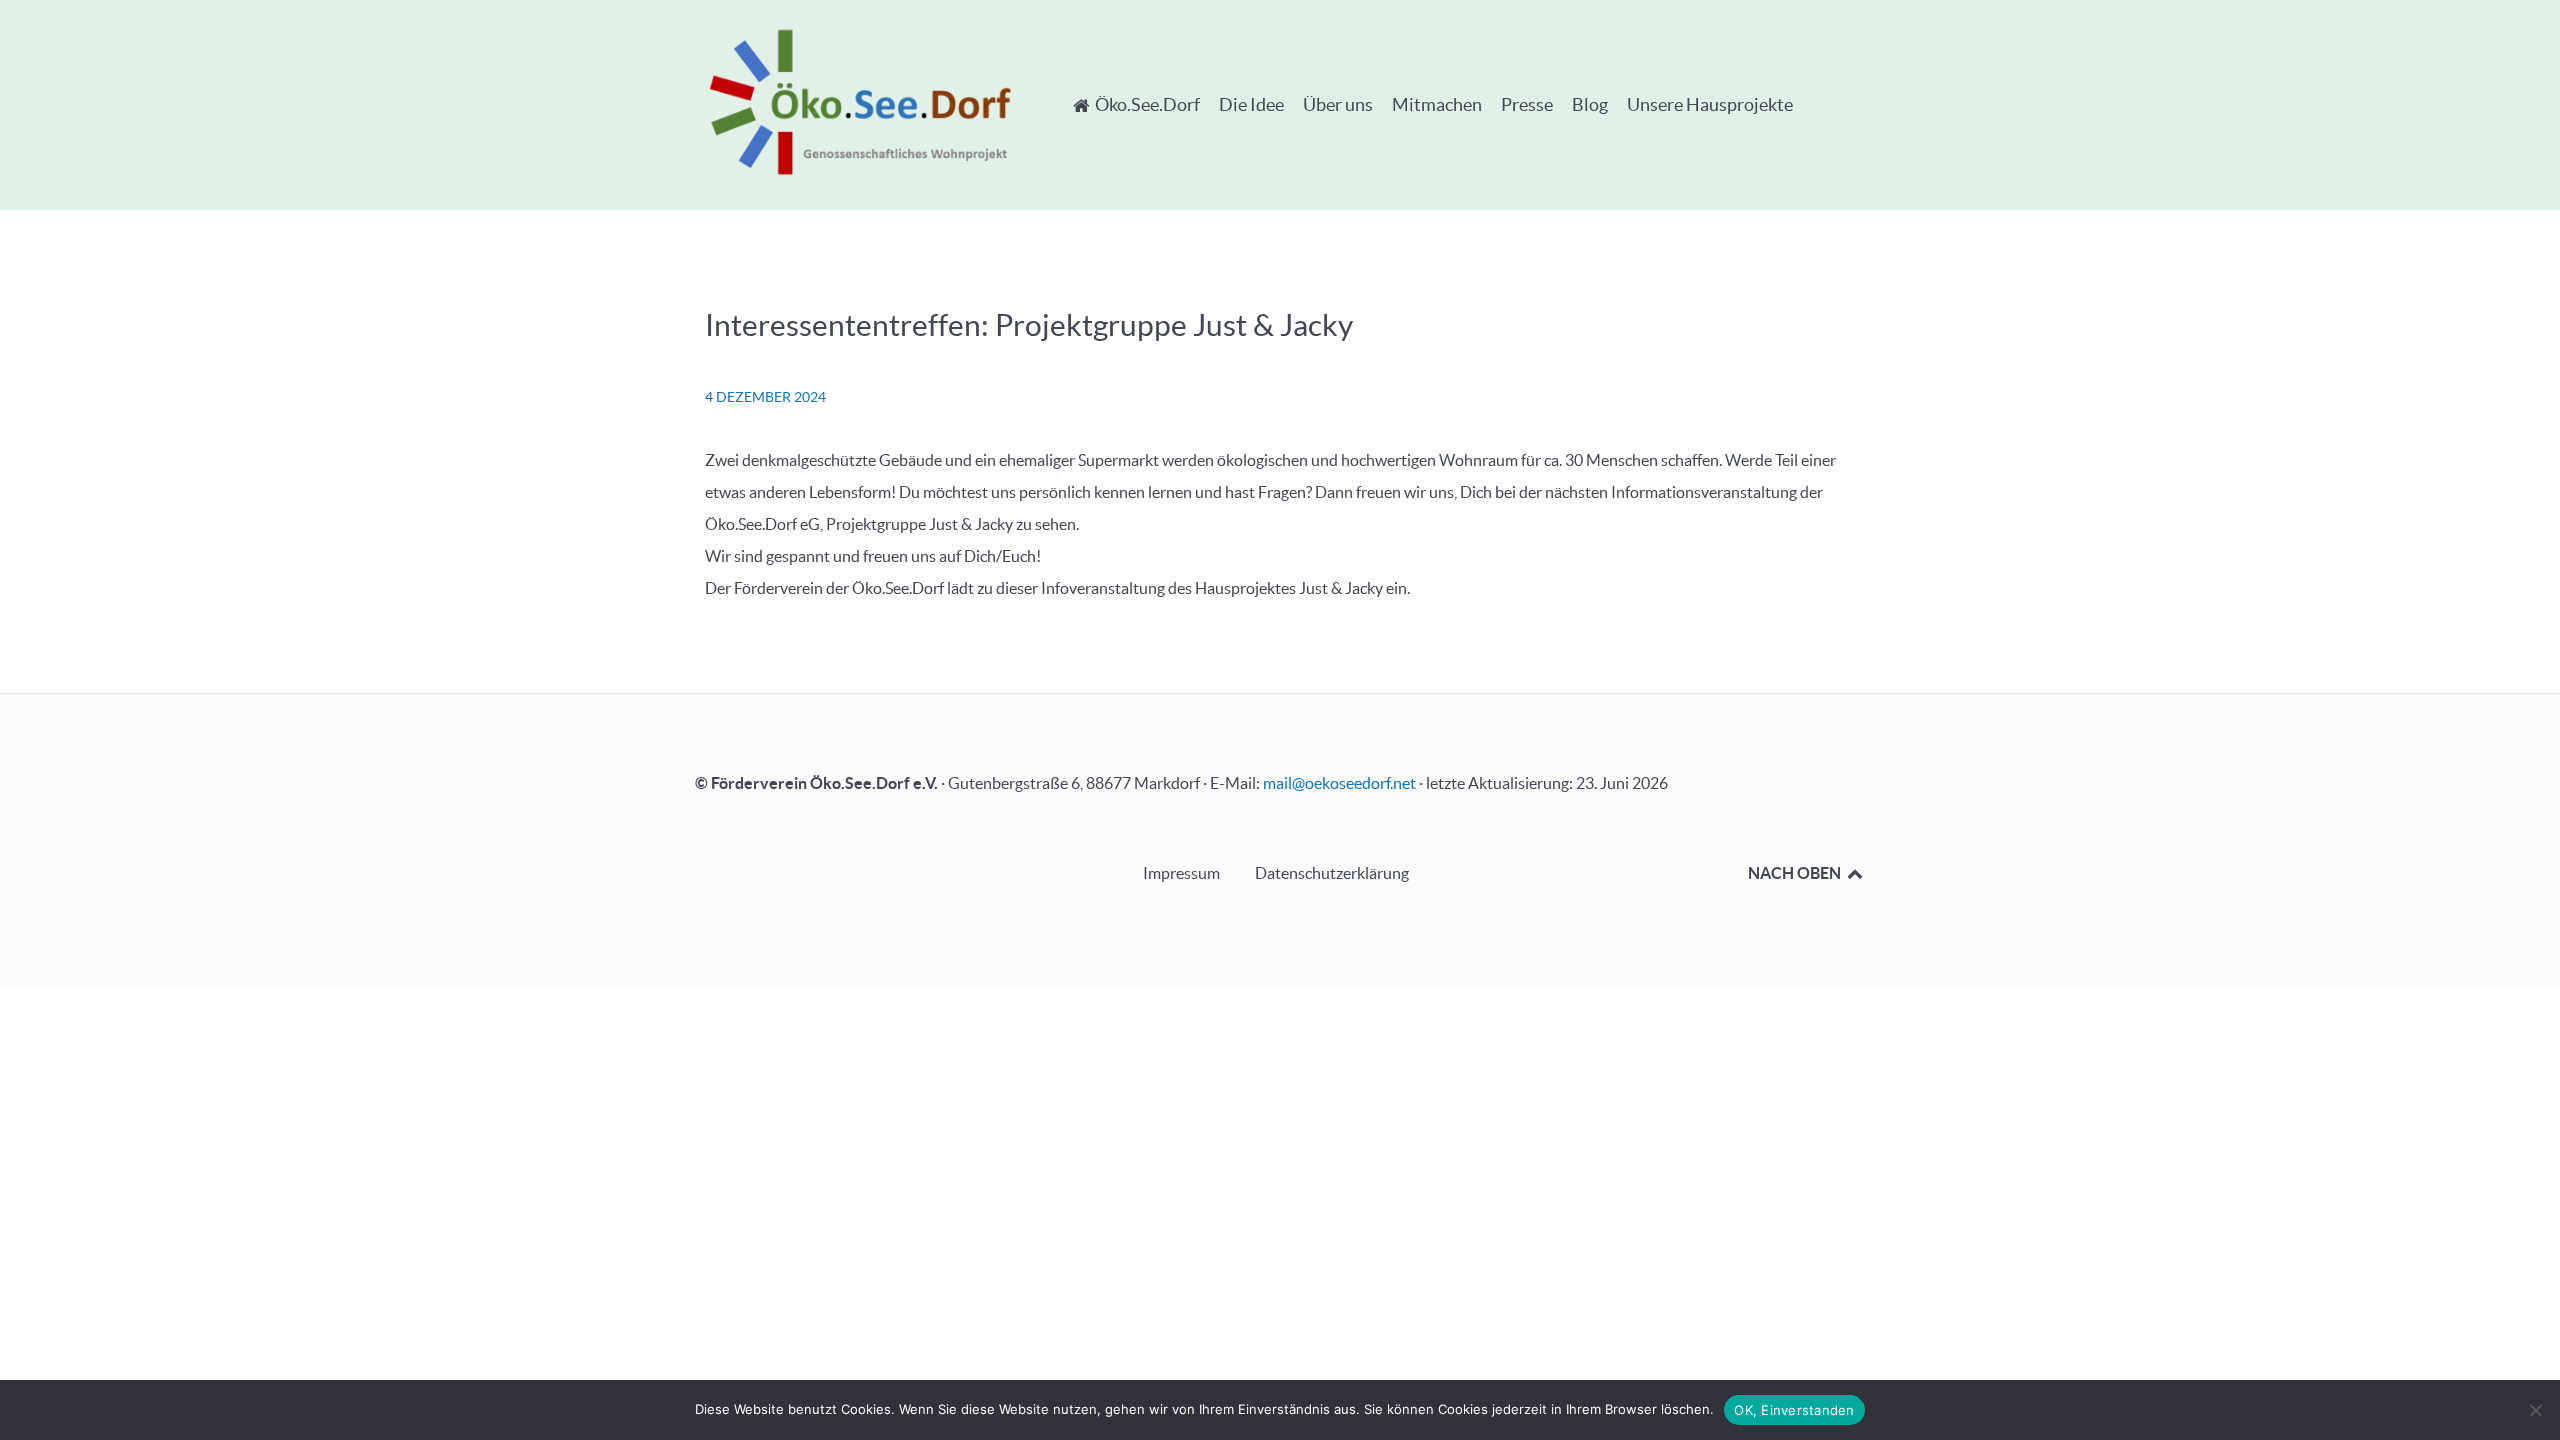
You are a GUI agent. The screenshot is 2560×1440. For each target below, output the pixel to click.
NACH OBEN (1796, 873)
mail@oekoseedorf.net (1339, 783)
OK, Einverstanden (1794, 1410)
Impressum (1181, 873)
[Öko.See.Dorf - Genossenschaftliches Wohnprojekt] (860, 101)
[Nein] (2535, 1410)
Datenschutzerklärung (1332, 873)
